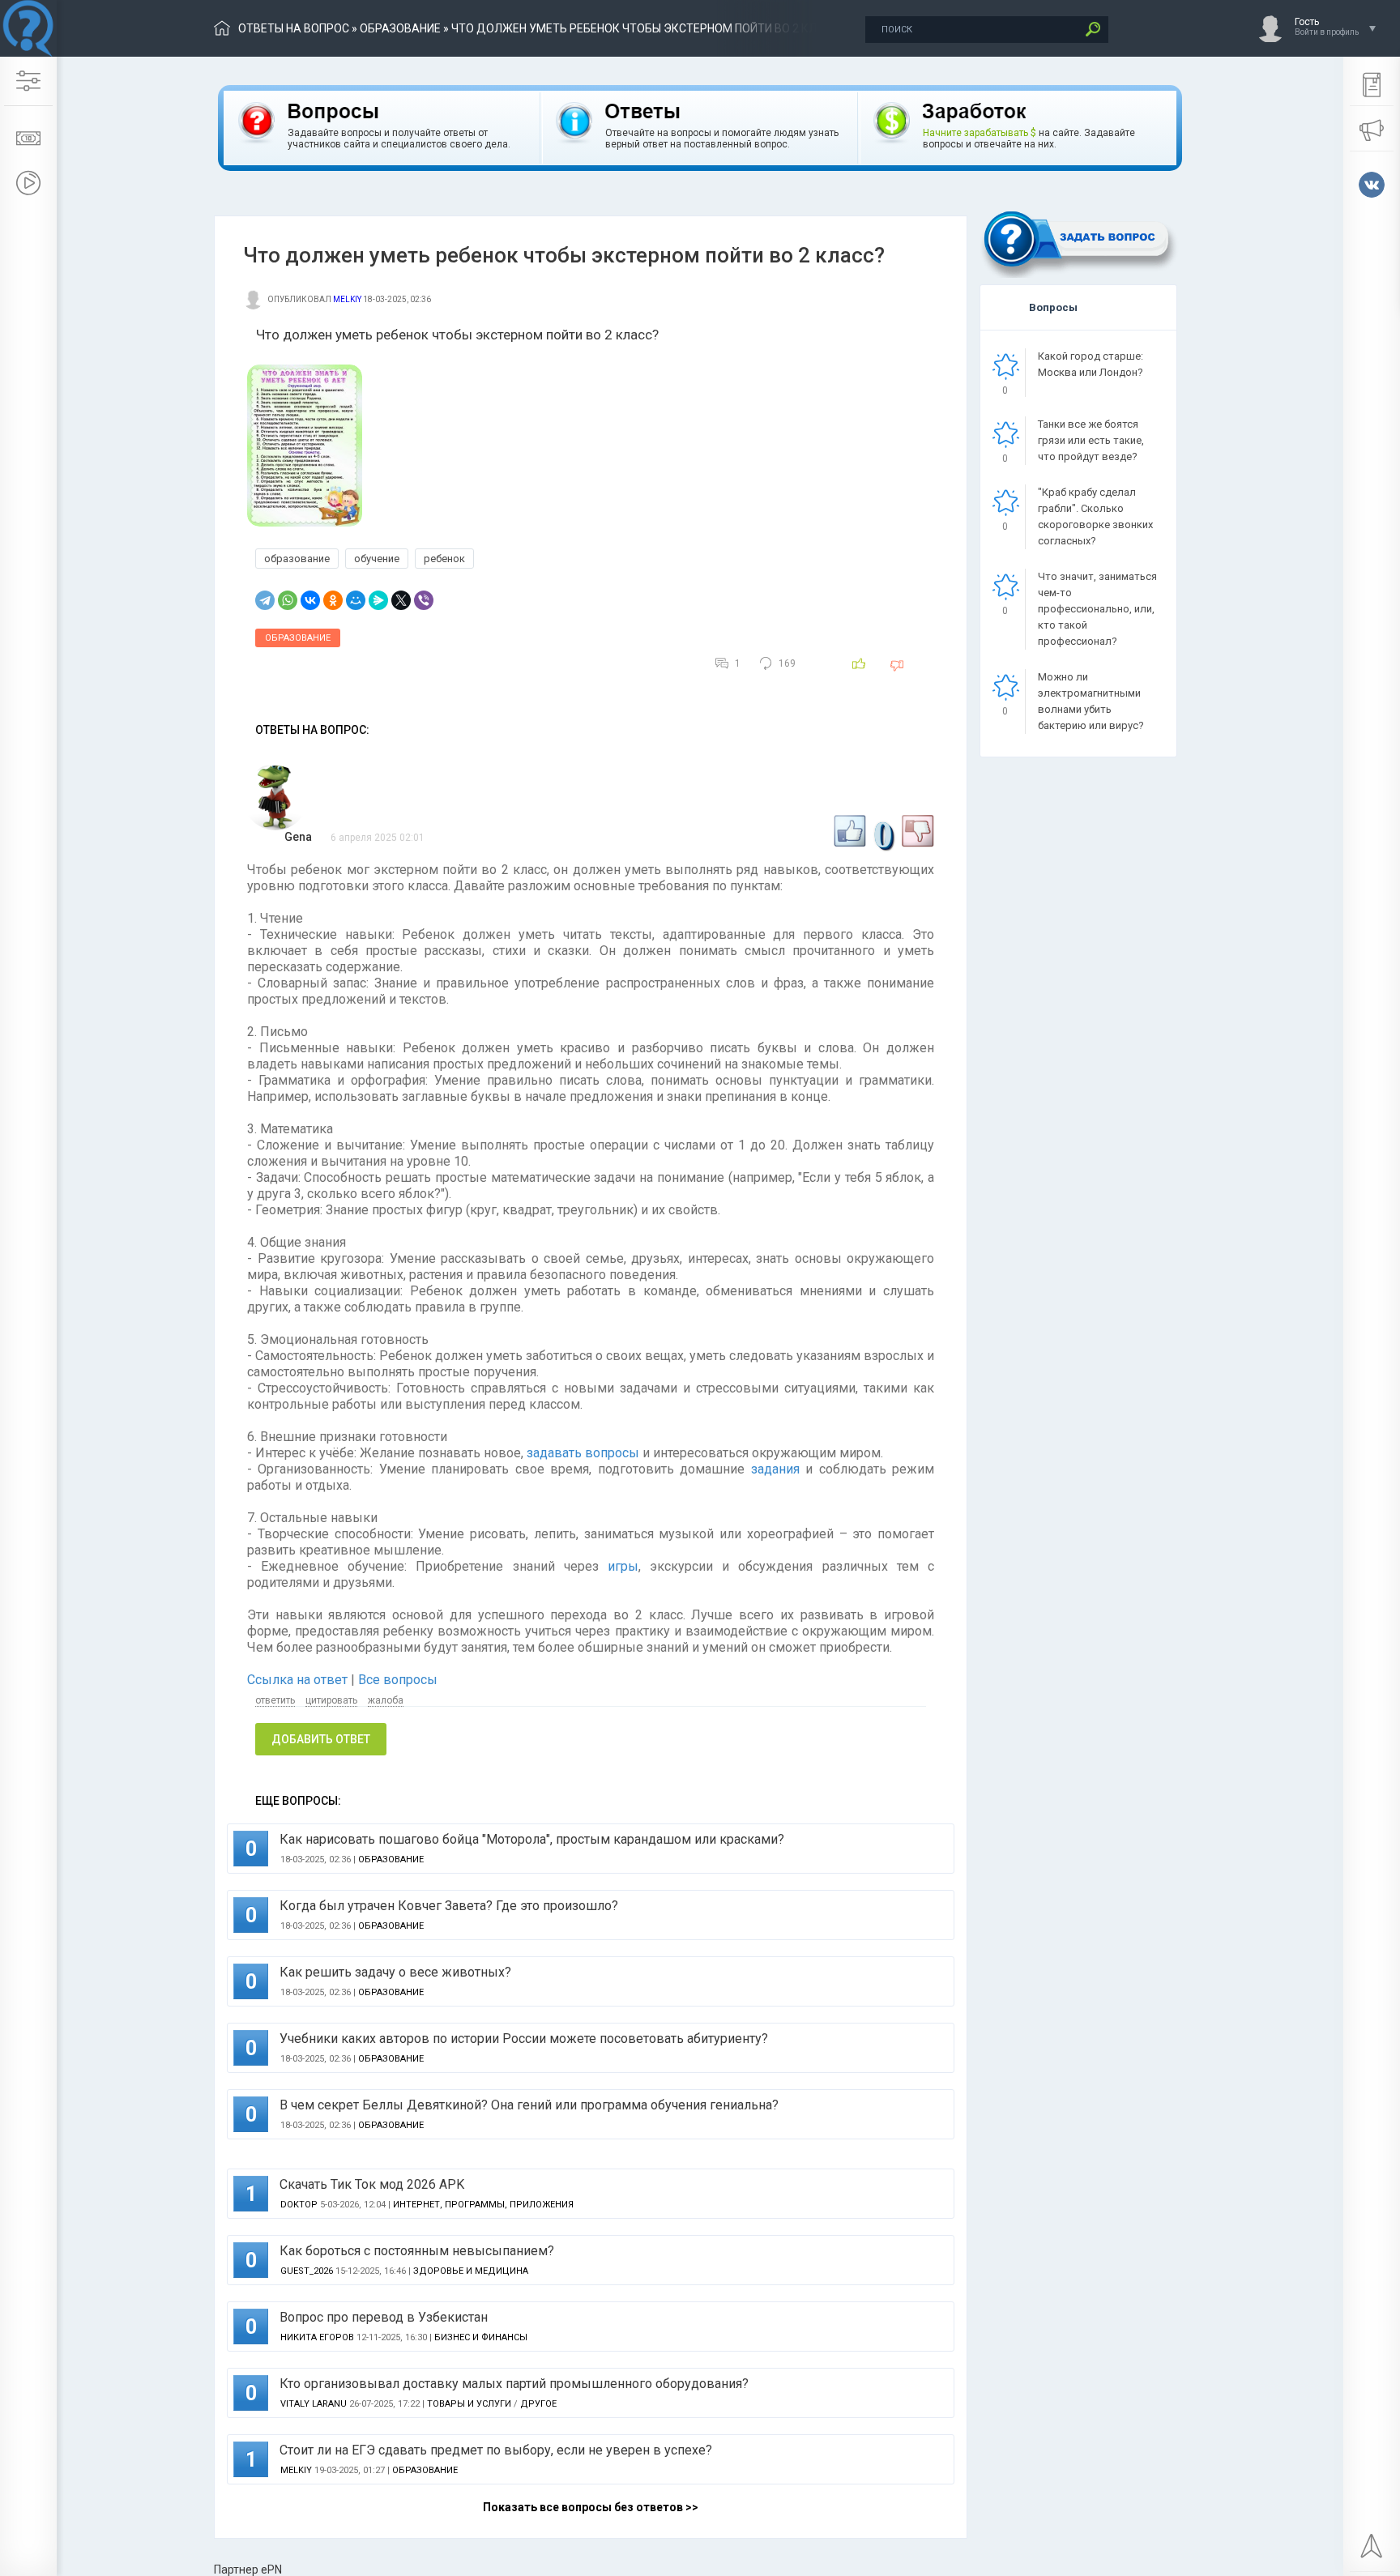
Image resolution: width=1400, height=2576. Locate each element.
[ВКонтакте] (310, 600)
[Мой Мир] (356, 600)
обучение (377, 559)
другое (538, 2404)
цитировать (331, 1700)
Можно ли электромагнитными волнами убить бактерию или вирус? (1091, 701)
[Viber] (424, 600)
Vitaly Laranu (314, 2404)
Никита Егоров (317, 2337)
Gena (298, 837)
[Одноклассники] (333, 600)
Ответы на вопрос (294, 28)
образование (400, 28)
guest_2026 (307, 2271)
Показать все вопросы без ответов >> (591, 2507)
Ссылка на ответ (299, 1680)
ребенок (444, 559)
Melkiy (347, 299)
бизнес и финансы (481, 2337)
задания (775, 1469)
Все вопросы (398, 1680)
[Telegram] (265, 600)
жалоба (386, 1700)
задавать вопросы (583, 1453)
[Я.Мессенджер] (378, 600)
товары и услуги (469, 2404)
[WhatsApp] (288, 600)
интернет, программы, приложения (483, 2205)
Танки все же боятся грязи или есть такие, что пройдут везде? (1091, 440)
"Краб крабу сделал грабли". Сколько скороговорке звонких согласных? (1095, 516)
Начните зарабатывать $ (980, 133)
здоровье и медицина (471, 2271)
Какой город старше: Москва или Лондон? (1091, 364)
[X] (401, 600)
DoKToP (299, 2205)
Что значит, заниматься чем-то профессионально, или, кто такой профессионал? (1097, 609)
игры (623, 1566)
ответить (275, 1700)
